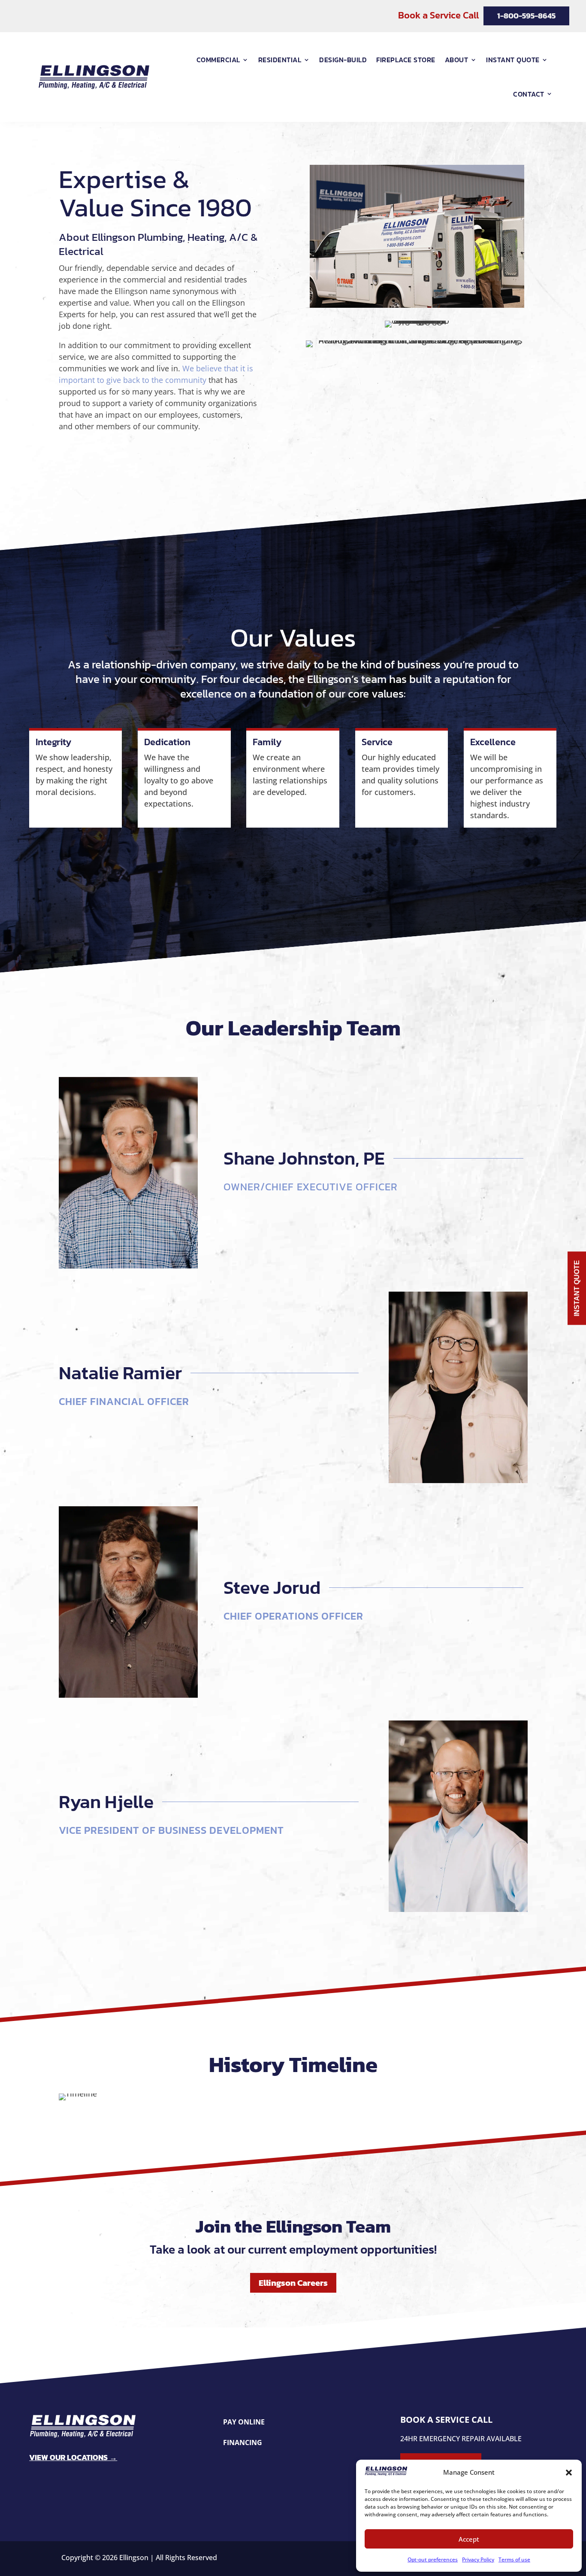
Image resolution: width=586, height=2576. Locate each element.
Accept (469, 2539)
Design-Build (343, 60)
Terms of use (514, 2559)
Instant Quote (513, 60)
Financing (243, 2443)
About (457, 60)
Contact (529, 94)
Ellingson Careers (293, 2283)
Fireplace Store (406, 60)
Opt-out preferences (433, 2559)
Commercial (218, 60)
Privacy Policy (478, 2559)
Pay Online (244, 2422)
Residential (280, 60)
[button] (569, 2473)
